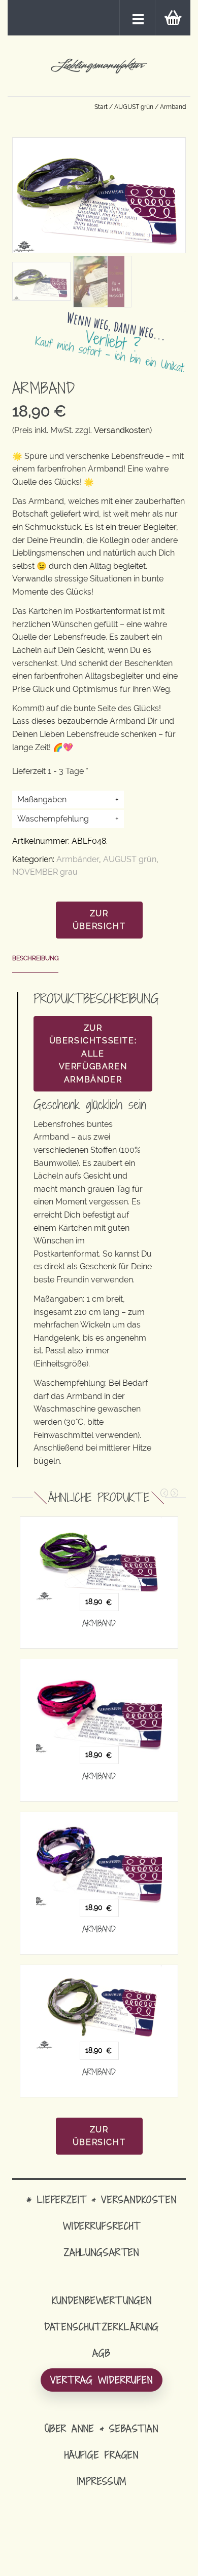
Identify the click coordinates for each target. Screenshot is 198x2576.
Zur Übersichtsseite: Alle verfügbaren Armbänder (93, 1054)
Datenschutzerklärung (102, 2327)
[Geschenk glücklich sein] (41, 281)
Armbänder (78, 859)
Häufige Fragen (102, 2455)
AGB (102, 2353)
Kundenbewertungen (102, 2300)
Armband (99, 1623)
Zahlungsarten (102, 2252)
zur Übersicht (99, 920)
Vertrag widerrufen (102, 2380)
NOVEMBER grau (45, 872)
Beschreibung (36, 958)
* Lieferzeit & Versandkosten (102, 2199)
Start (101, 107)
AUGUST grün (134, 107)
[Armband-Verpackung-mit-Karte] (99, 281)
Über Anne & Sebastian (102, 2428)
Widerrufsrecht (102, 2226)
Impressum (102, 2481)
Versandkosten (122, 430)
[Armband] (99, 1559)
